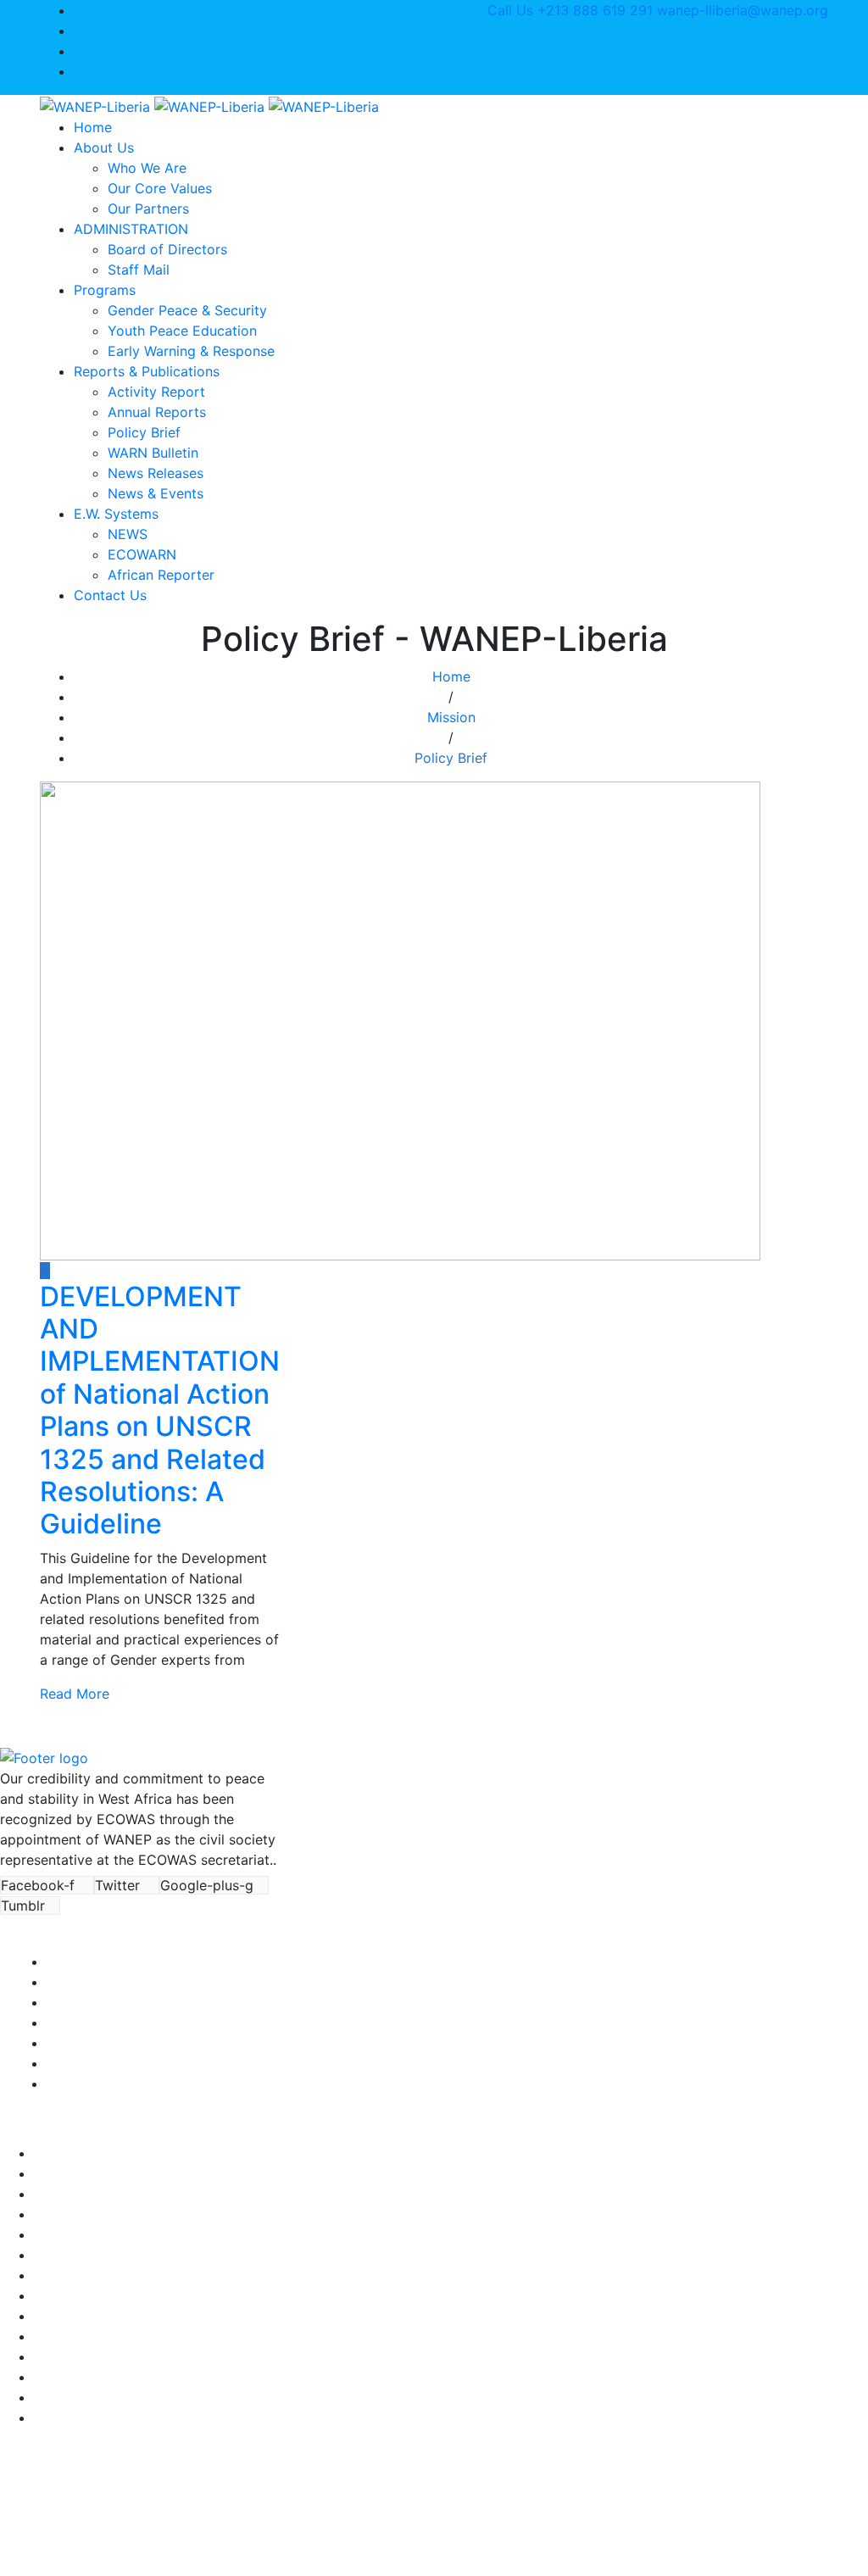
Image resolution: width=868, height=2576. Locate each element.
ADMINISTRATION (131, 229)
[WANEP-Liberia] (209, 105)
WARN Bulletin (153, 453)
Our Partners (148, 209)
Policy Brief (144, 432)
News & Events (156, 493)
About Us (104, 147)
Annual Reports (157, 412)
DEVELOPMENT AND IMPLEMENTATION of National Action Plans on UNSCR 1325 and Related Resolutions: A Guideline (160, 1410)
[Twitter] (79, 31)
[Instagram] (79, 51)
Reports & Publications (147, 371)
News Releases (156, 473)
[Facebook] (79, 10)
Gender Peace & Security (187, 310)
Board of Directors (167, 249)
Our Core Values (160, 188)
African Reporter (161, 575)
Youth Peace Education (182, 331)
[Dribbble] (79, 71)
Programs (105, 290)
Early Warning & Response (191, 351)
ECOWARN (142, 554)
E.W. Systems (116, 514)
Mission (451, 717)
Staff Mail (139, 270)
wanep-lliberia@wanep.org (743, 10)
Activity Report (156, 392)
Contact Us (110, 595)
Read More (75, 1694)
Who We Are (147, 168)
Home (93, 127)
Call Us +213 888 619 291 (570, 10)
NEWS (128, 534)
